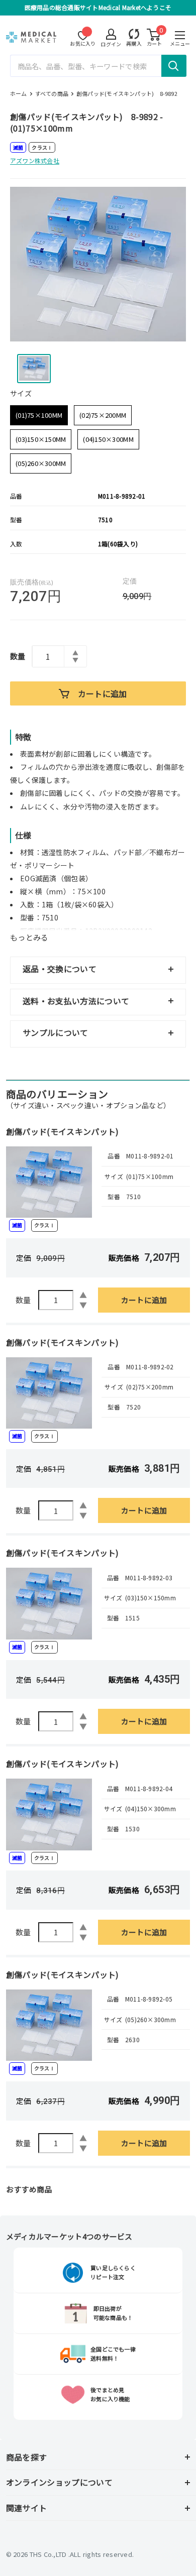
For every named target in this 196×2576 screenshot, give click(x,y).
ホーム (19, 93)
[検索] (174, 66)
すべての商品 (52, 93)
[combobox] (98, 66)
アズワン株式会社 (35, 160)
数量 (18, 656)
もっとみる (29, 937)
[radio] (39, 415)
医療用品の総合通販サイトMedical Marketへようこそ (98, 7)
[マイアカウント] (134, 34)
